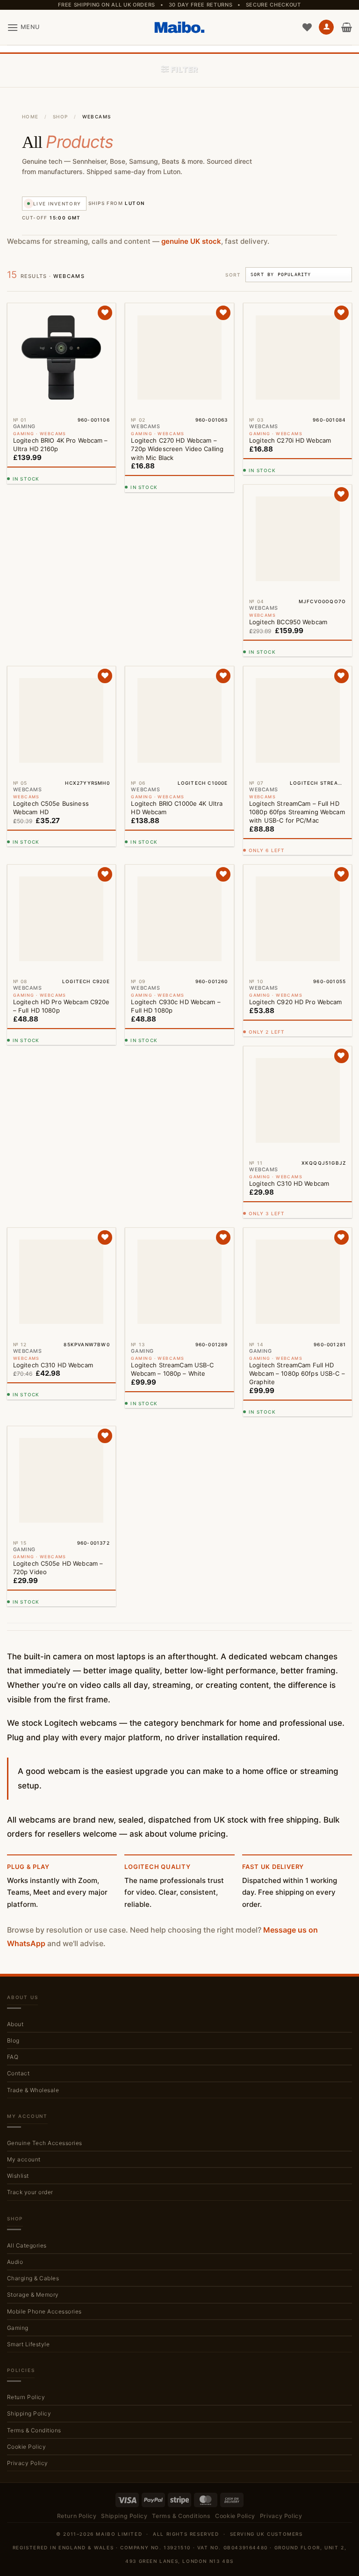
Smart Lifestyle (28, 1981)
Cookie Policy (26, 2083)
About (15, 1661)
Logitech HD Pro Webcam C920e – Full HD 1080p (61, 825)
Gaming (18, 1965)
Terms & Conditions (34, 2067)
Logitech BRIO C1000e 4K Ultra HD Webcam (177, 643)
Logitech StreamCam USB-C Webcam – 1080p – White (291, 1187)
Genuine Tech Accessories (45, 1780)
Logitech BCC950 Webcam (288, 621)
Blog (13, 1677)
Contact (18, 1711)
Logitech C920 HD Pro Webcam (296, 1001)
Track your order (30, 1829)
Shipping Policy (29, 2051)
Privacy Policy (28, 2100)
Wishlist (18, 1813)
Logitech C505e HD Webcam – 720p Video (176, 1204)
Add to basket (59, 482)
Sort (233, 275)
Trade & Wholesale (33, 1727)
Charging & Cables (33, 1916)
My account (24, 1796)
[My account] (326, 27)
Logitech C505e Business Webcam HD (51, 635)
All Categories (27, 1882)
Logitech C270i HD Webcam (290, 440)
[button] (23, 27)
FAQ (13, 1694)
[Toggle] (346, 1883)
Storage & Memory (33, 1932)
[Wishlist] (307, 27)
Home (30, 117)
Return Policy (26, 2034)
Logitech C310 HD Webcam (53, 1010)
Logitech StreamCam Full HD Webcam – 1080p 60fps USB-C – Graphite (61, 1200)
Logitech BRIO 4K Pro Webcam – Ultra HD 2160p (61, 445)
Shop (61, 117)
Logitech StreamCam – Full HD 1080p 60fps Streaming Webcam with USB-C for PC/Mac (297, 811)
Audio (15, 1899)
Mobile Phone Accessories (44, 1948)
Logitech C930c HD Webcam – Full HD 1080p (176, 833)
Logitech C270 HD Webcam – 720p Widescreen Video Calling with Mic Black (177, 449)
